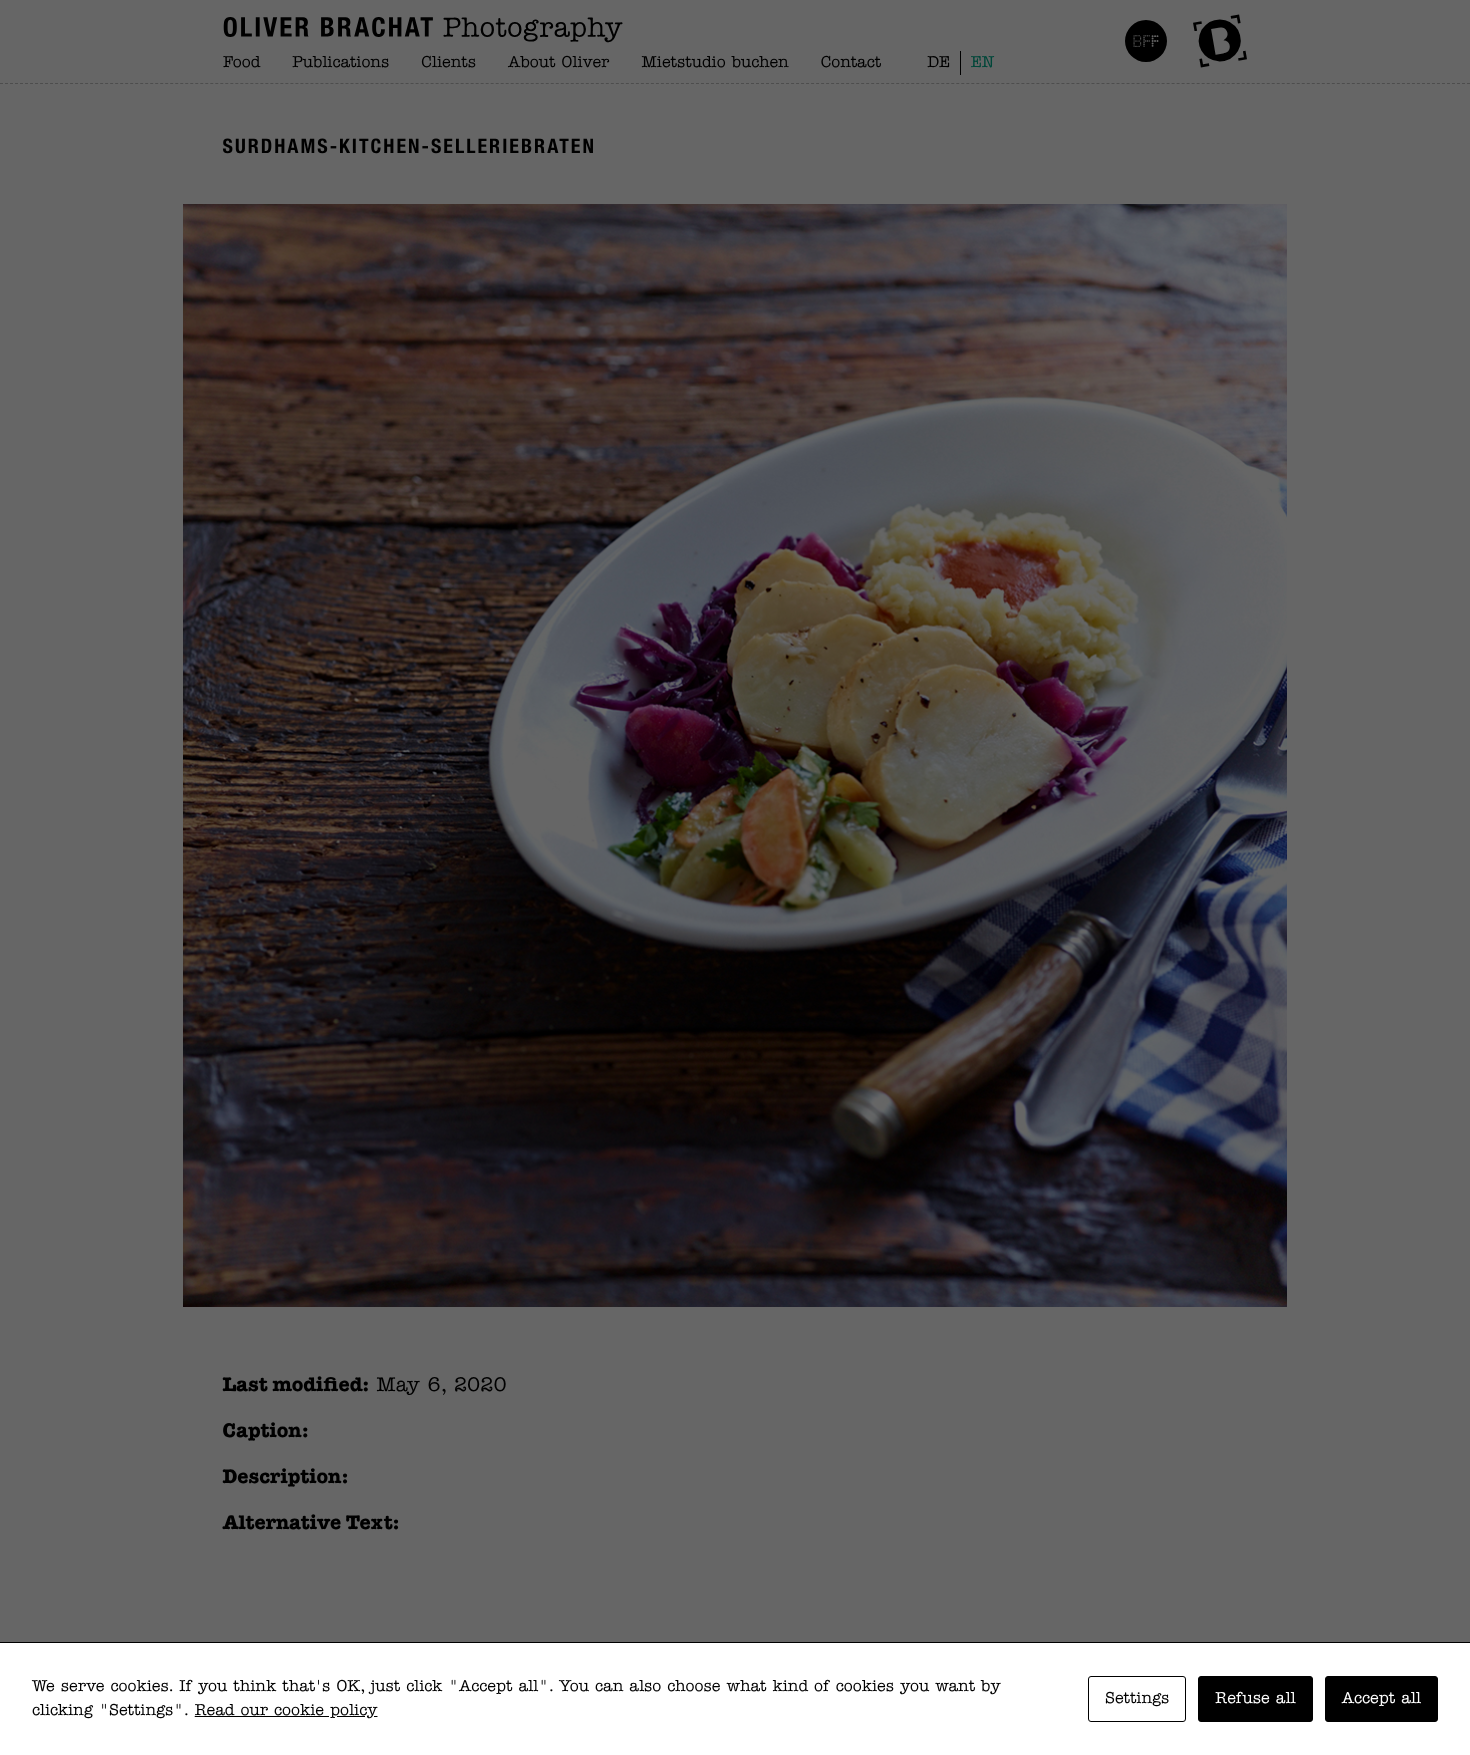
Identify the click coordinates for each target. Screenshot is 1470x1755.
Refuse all (1255, 1699)
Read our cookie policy (286, 1711)
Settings (1137, 1699)
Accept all (1381, 1699)
